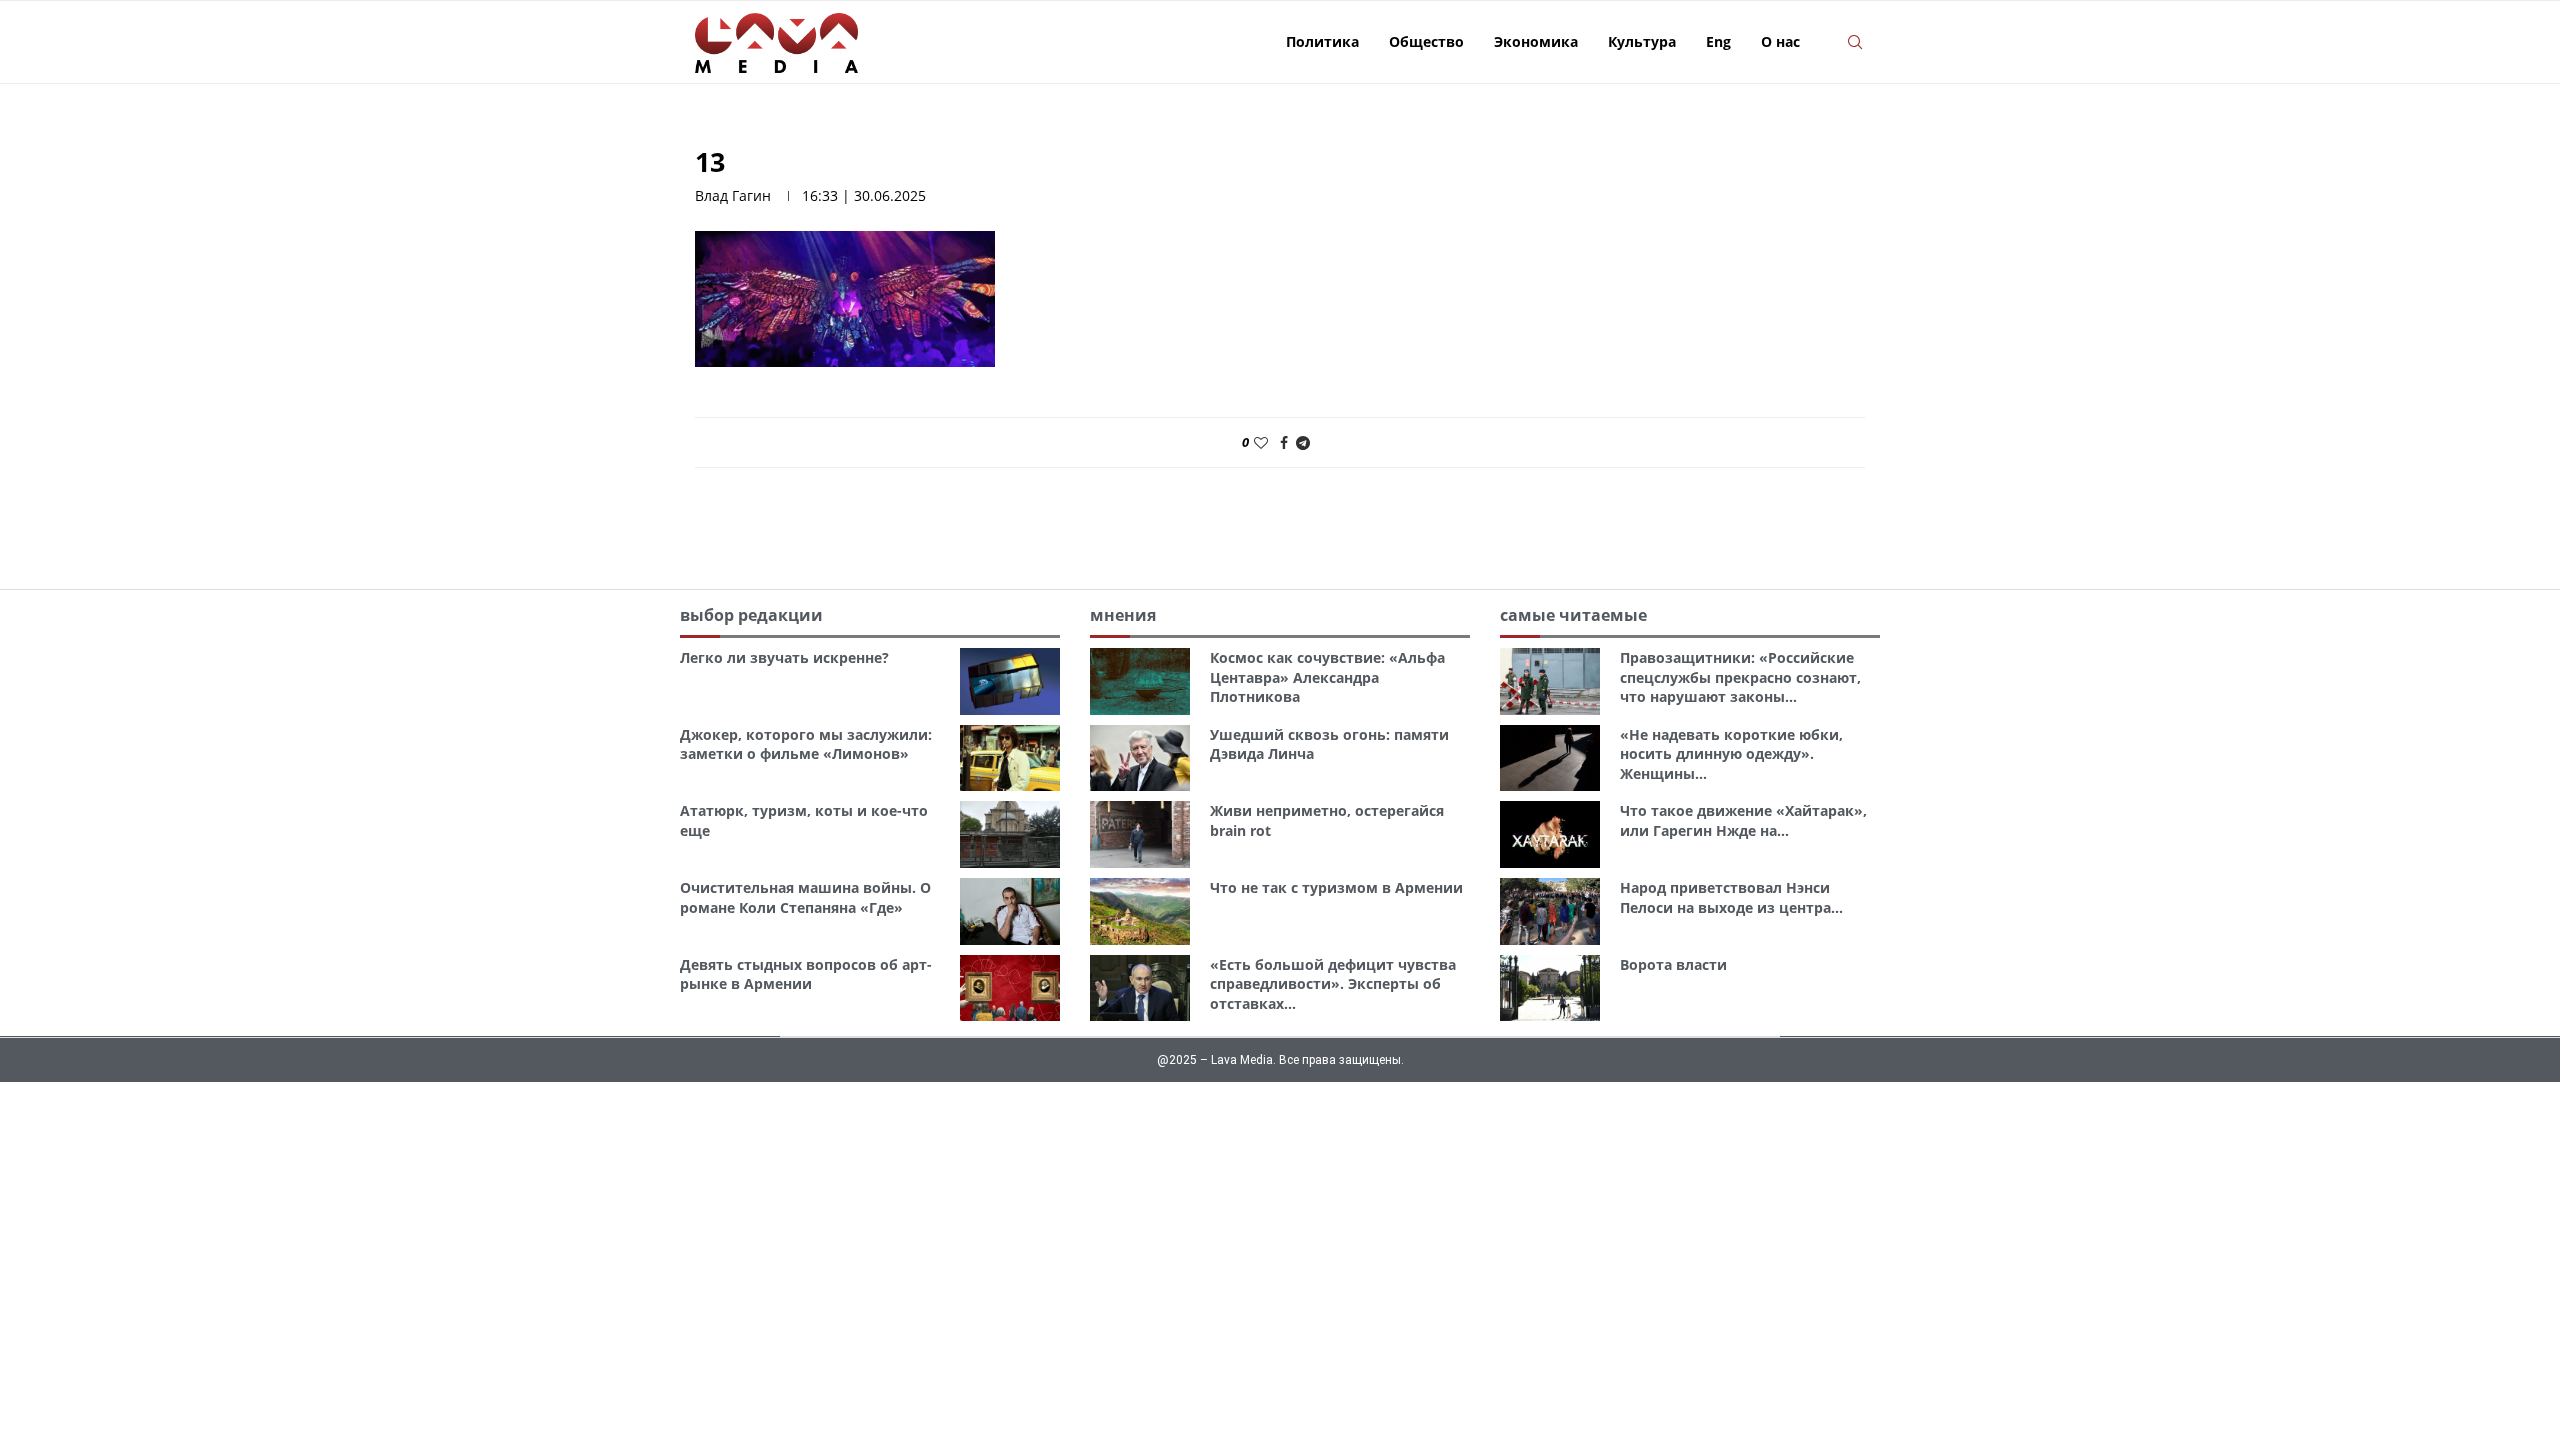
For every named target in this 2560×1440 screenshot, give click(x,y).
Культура (1642, 41)
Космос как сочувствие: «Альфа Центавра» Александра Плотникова (1327, 677)
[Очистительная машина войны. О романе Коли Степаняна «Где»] (1010, 911)
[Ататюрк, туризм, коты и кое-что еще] (1010, 834)
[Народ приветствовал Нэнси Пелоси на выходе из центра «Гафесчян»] (1550, 911)
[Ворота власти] (1550, 988)
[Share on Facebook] (1284, 442)
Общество (1426, 41)
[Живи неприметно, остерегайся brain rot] (1140, 834)
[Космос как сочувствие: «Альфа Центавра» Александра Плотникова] (1140, 681)
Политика (1322, 41)
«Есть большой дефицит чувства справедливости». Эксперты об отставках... (1333, 984)
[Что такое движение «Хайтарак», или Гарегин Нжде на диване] (1550, 834)
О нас (1780, 41)
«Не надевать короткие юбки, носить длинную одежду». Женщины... (1731, 754)
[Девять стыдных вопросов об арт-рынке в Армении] (1010, 988)
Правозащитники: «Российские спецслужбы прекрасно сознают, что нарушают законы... (1740, 677)
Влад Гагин (733, 195)
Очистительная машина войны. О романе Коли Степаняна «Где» (805, 897)
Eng (1718, 41)
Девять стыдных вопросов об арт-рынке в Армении (806, 974)
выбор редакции (751, 615)
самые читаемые (1573, 615)
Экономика (1536, 41)
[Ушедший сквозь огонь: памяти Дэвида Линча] (1140, 758)
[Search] (1855, 42)
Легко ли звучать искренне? (784, 657)
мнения (1123, 615)
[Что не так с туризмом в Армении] (1140, 911)
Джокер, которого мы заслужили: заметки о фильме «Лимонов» (806, 744)
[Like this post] (1261, 442)
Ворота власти (1673, 964)
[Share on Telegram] (1303, 442)
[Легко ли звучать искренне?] (1010, 681)
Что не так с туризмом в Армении (1336, 887)
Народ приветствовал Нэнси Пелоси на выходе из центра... (1731, 897)
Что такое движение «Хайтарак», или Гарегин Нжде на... (1743, 820)
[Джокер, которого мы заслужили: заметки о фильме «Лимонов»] (1010, 758)
